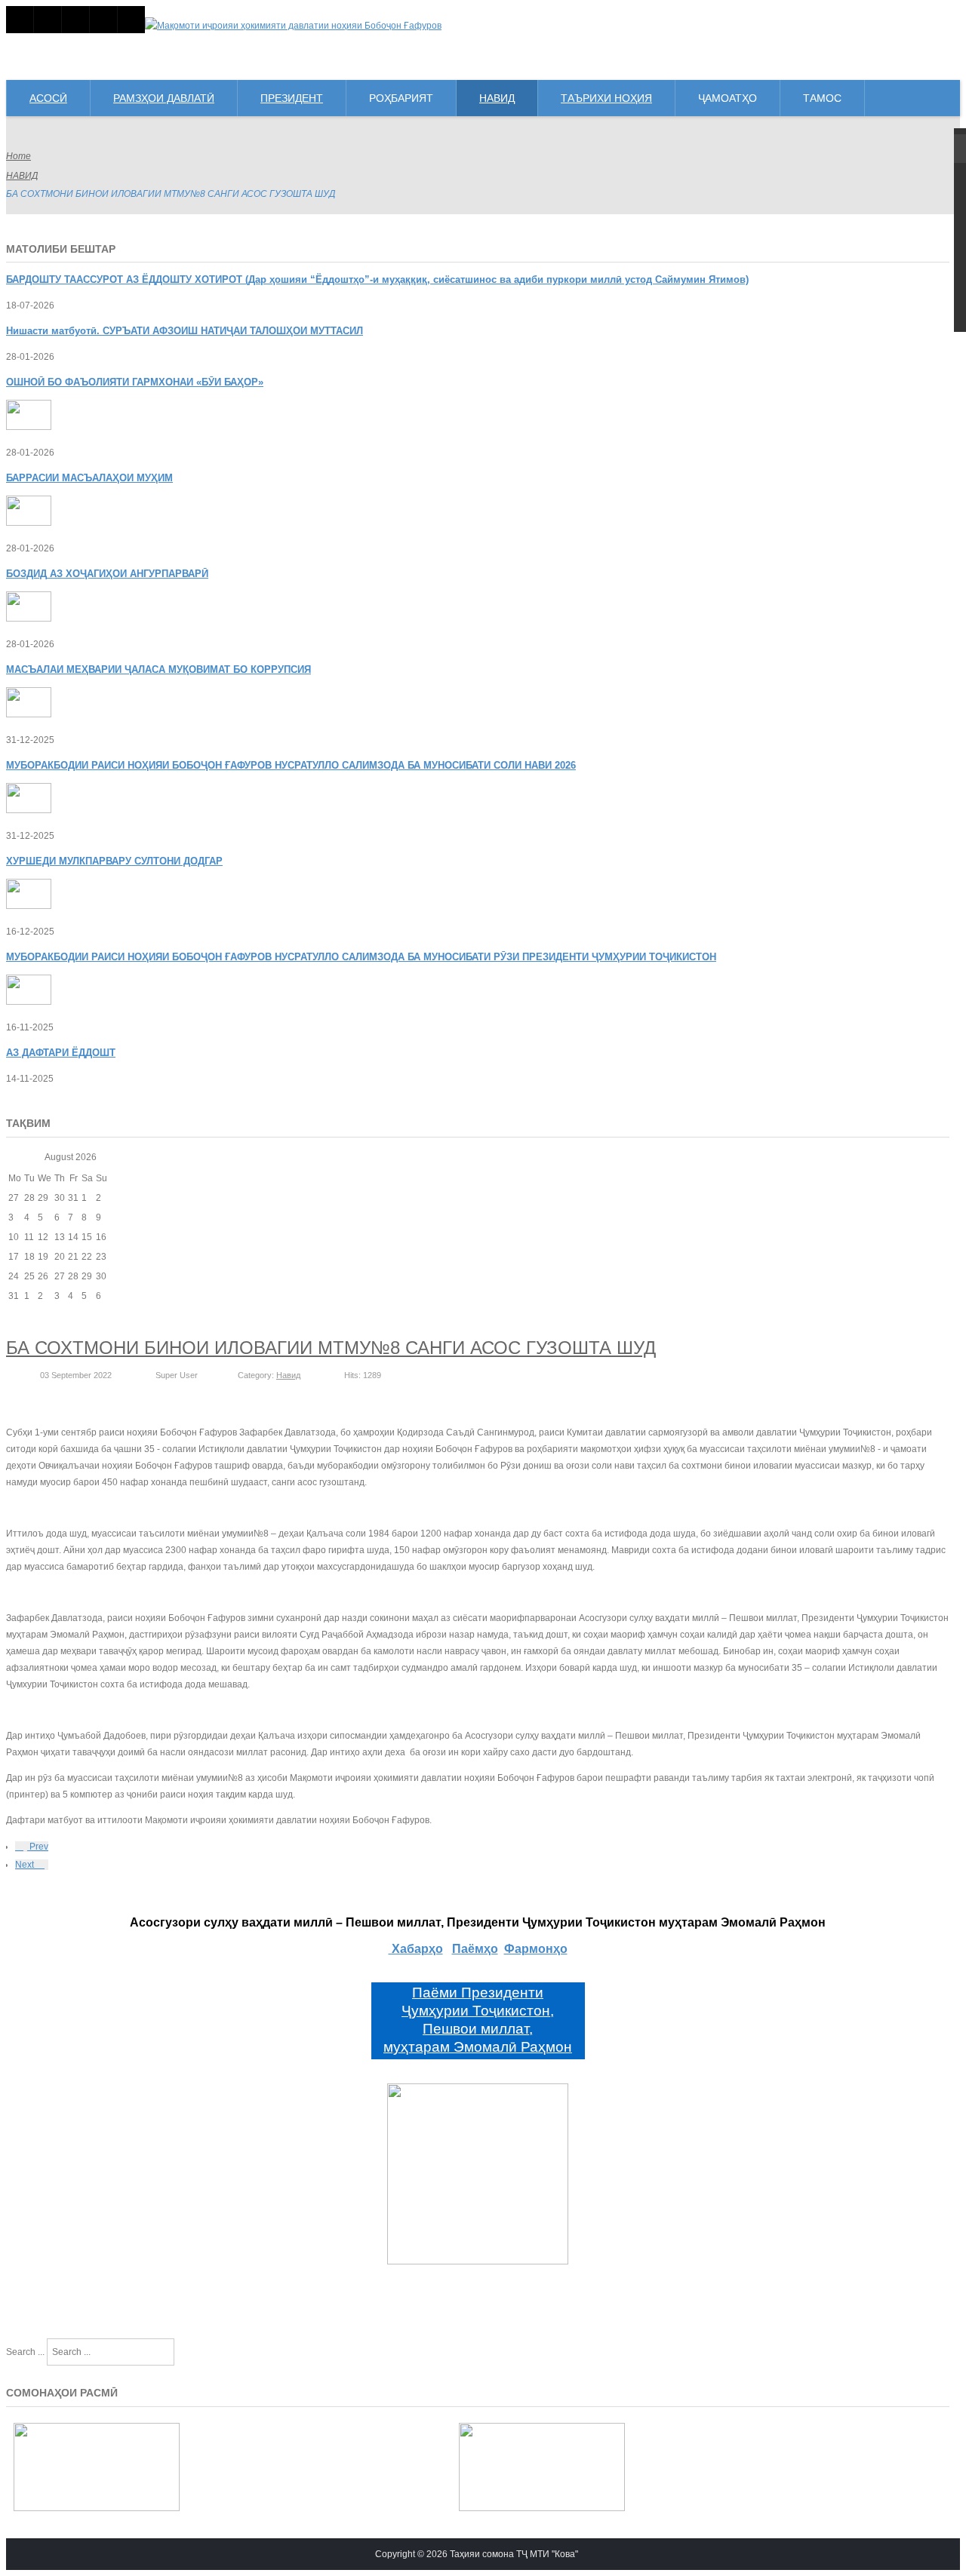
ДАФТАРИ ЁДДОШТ (61, 1053)
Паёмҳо (475, 1949)
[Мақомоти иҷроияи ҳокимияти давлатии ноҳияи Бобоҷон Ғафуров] (293, 26)
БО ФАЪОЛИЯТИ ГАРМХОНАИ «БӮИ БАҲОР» (135, 382)
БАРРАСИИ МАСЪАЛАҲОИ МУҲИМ (89, 478)
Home (18, 156)
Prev (38, 1847)
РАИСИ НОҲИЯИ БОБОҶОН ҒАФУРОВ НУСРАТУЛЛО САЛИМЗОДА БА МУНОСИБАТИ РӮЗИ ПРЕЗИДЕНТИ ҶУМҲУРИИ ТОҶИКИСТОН (361, 957)
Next (26, 1865)
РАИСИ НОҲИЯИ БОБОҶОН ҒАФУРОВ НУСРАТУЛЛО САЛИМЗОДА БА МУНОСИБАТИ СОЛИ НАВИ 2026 (291, 765)
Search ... (25, 2352)
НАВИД (22, 176)
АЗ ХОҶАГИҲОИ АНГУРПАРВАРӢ (107, 574)
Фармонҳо (536, 1949)
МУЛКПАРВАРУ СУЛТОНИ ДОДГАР (114, 861)
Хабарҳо (416, 1949)
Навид (288, 1375)
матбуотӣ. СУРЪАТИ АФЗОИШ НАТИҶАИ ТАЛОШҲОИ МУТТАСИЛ (185, 331)
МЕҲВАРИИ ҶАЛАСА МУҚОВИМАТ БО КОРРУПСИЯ (158, 669)
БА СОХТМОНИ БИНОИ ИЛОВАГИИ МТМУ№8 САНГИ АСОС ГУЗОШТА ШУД (331, 1348)
